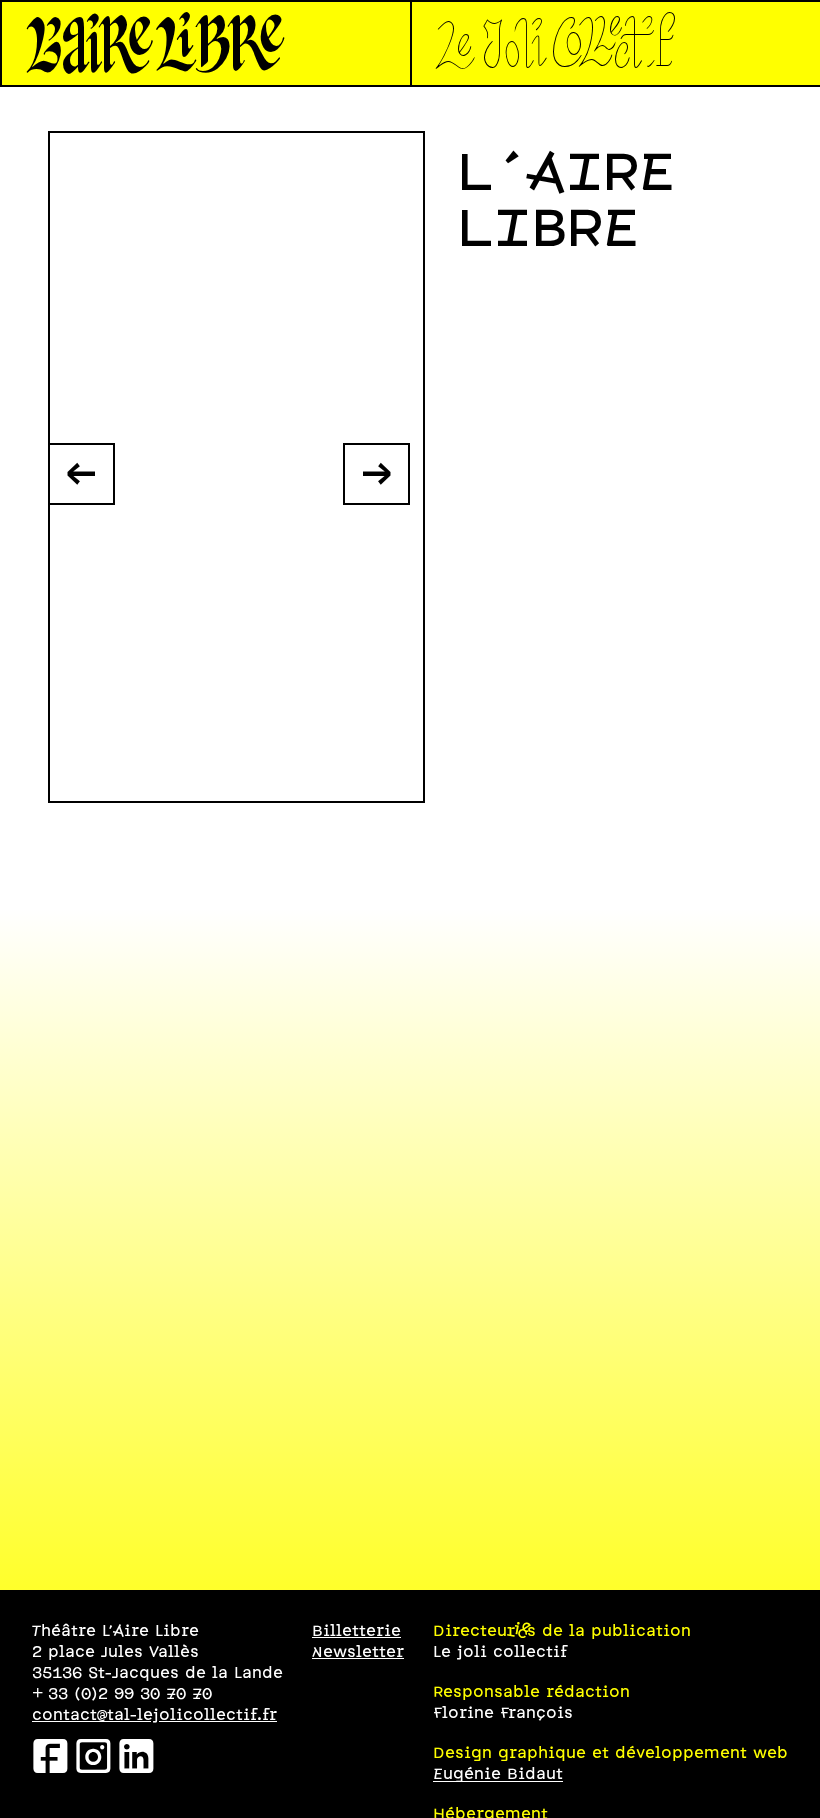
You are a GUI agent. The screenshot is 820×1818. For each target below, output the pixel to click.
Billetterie (356, 1631)
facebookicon (50, 1759)
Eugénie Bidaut (498, 1774)
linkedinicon (136, 1759)
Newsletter (358, 1652)
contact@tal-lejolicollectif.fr (154, 1715)
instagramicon (93, 1759)
